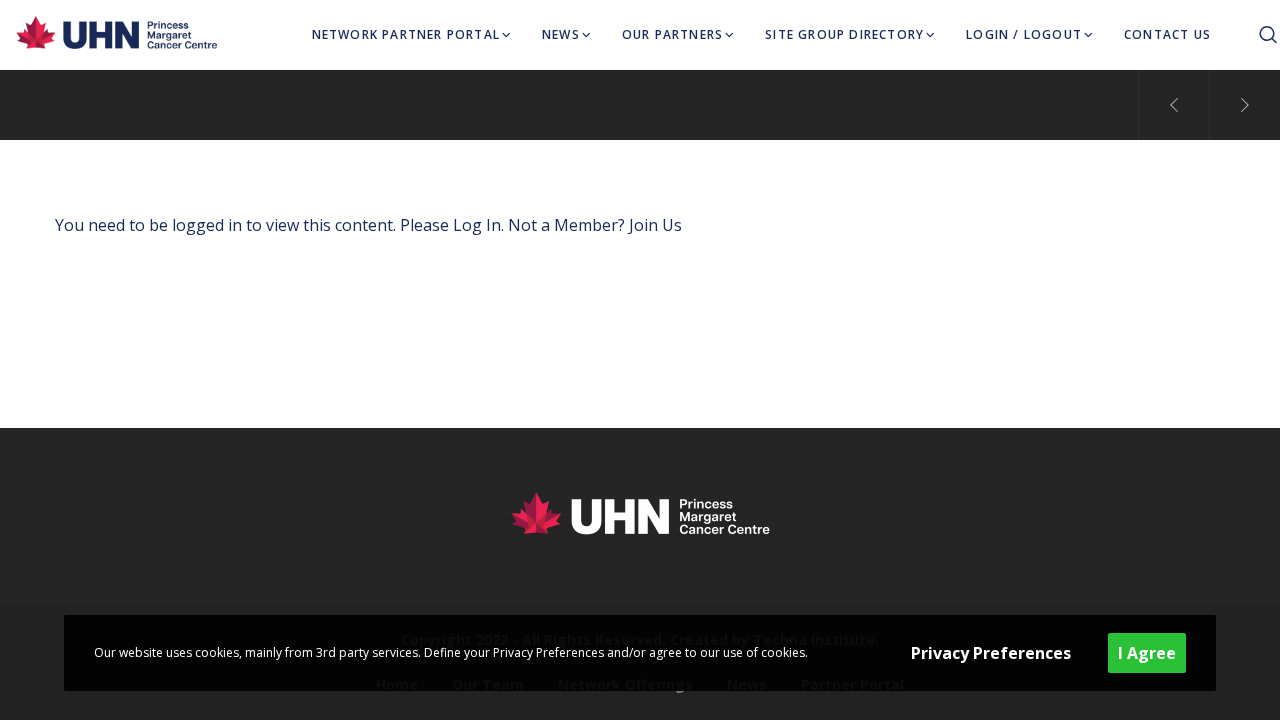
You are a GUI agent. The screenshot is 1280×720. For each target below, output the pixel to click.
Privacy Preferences (991, 653)
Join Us (655, 225)
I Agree (1147, 653)
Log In (477, 225)
